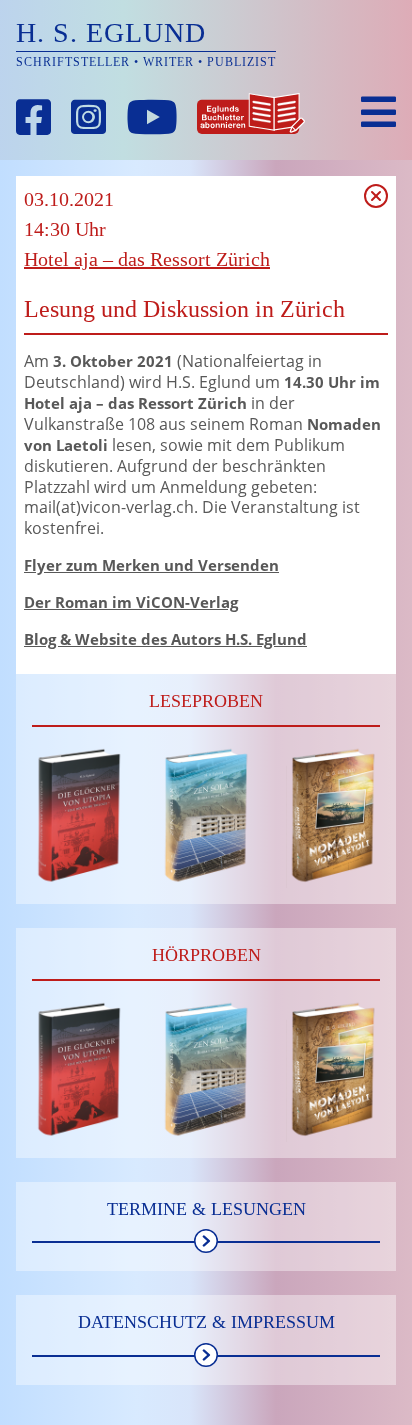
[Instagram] (89, 117)
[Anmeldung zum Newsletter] (251, 117)
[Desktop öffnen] (378, 112)
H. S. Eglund (111, 32)
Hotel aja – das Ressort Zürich (147, 259)
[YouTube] (152, 117)
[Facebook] (34, 117)
